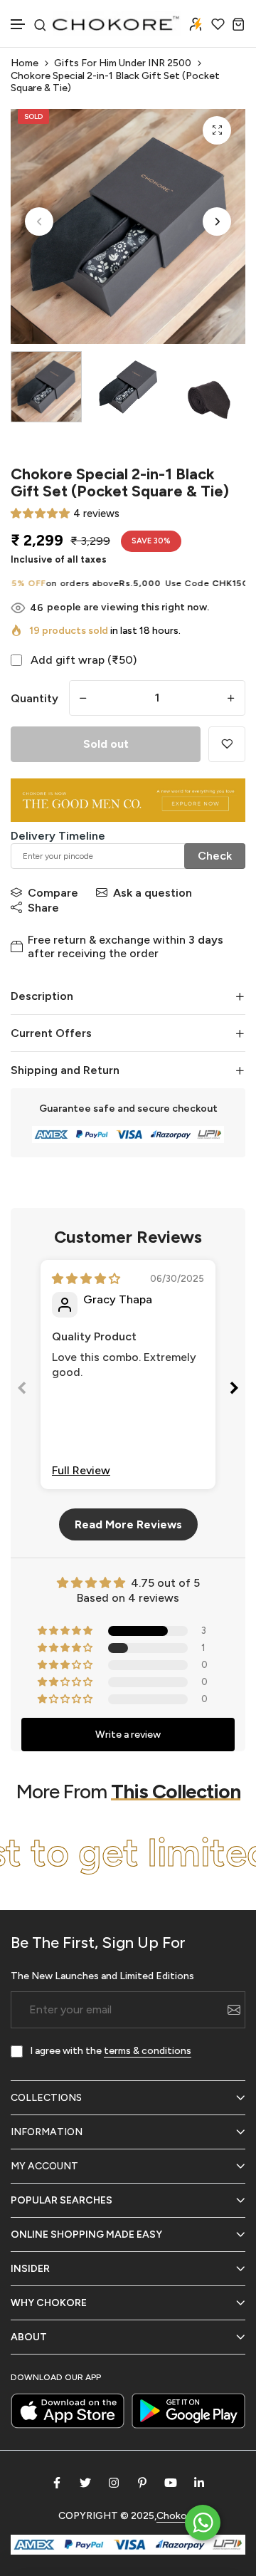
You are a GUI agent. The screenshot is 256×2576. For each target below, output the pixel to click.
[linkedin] (199, 2483)
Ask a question (153, 893)
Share (43, 908)
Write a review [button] (128, 1735)
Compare (53, 893)
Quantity (34, 698)
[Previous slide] (22, 1391)
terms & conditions (148, 2051)
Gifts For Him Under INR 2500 (123, 63)
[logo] (117, 24)
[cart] (239, 24)
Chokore (176, 2516)
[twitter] (85, 2483)
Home (25, 63)
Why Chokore (49, 2303)
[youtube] (171, 2483)
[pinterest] (142, 2483)
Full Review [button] (81, 1470)
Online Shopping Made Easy (86, 2235)
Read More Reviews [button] (128, 1524)
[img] (86, 1279)
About (29, 2337)
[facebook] (57, 2483)
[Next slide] (234, 1391)
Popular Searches (62, 2200)
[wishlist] (218, 24)
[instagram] (114, 2483)
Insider (30, 2269)
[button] (18, 25)
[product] (217, 130)
